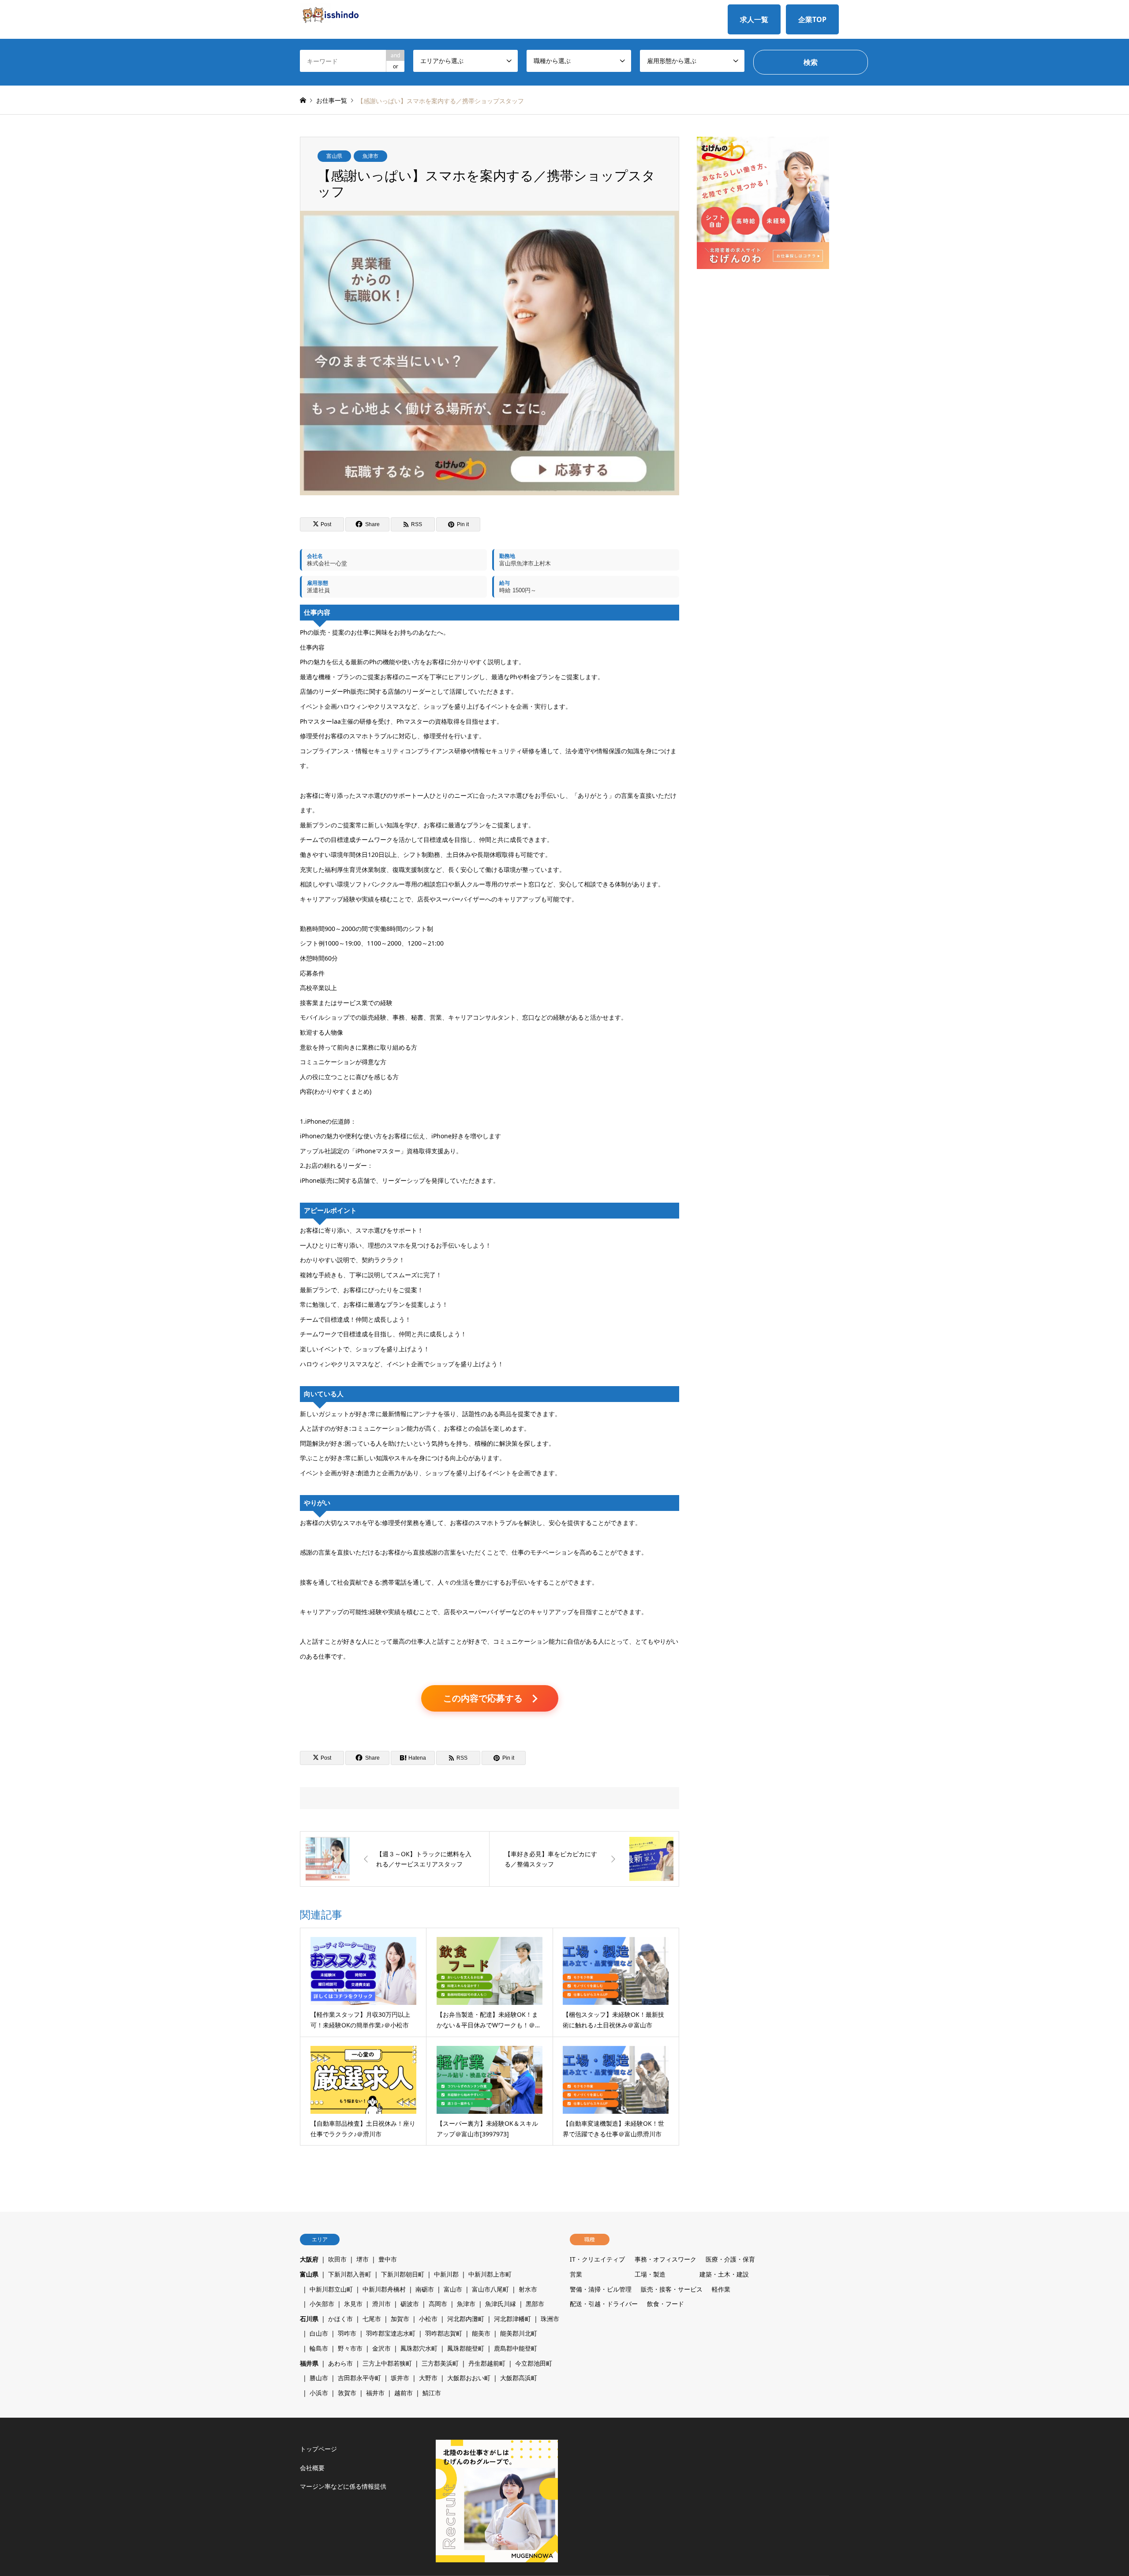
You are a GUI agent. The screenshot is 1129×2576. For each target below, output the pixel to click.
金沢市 (381, 2348)
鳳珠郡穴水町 (419, 2348)
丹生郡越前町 (487, 2363)
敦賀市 (347, 2393)
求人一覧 (754, 19)
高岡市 (438, 2304)
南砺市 (425, 2289)
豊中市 (388, 2259)
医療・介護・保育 (730, 2259)
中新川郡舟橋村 (384, 2289)
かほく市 (340, 2319)
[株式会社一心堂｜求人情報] (330, 13)
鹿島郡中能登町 (516, 2348)
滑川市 (381, 2304)
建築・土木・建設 (724, 2274)
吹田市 (337, 2259)
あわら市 (340, 2363)
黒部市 (535, 2304)
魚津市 (370, 156)
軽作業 (721, 2289)
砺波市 (410, 2304)
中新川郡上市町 (490, 2274)
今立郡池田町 (534, 2363)
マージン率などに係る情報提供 (343, 2486)
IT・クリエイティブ (597, 2259)
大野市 (428, 2378)
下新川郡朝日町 (403, 2274)
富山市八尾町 (490, 2289)
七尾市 (372, 2319)
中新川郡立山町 (331, 2289)
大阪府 (309, 2259)
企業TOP (812, 19)
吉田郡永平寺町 (359, 2378)
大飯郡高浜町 (519, 2378)
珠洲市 (550, 2319)
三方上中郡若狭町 (387, 2363)
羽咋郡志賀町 (444, 2333)
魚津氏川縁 (501, 2304)
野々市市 (350, 2348)
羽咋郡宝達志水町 (391, 2333)
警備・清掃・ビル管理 (601, 2289)
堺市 (363, 2259)
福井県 (309, 2363)
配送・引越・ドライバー (604, 2304)
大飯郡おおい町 (469, 2378)
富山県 (334, 156)
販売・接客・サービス (672, 2289)
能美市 (481, 2333)
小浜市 (319, 2393)
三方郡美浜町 (440, 2363)
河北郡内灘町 (466, 2319)
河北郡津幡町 (512, 2319)
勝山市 (319, 2378)
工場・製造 (650, 2274)
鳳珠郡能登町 (466, 2348)
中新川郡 (446, 2274)
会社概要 (312, 2468)
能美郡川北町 (519, 2333)
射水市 (528, 2289)
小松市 (428, 2319)
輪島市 (319, 2348)
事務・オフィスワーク (665, 2259)
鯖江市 (432, 2393)
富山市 (453, 2289)
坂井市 (400, 2378)
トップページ (318, 2449)
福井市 (375, 2393)
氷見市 (353, 2304)
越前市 (404, 2393)
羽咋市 (347, 2333)
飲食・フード (665, 2304)
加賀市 (400, 2319)
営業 (576, 2274)
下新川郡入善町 (350, 2274)
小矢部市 (322, 2304)
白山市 (319, 2333)
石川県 (309, 2319)
